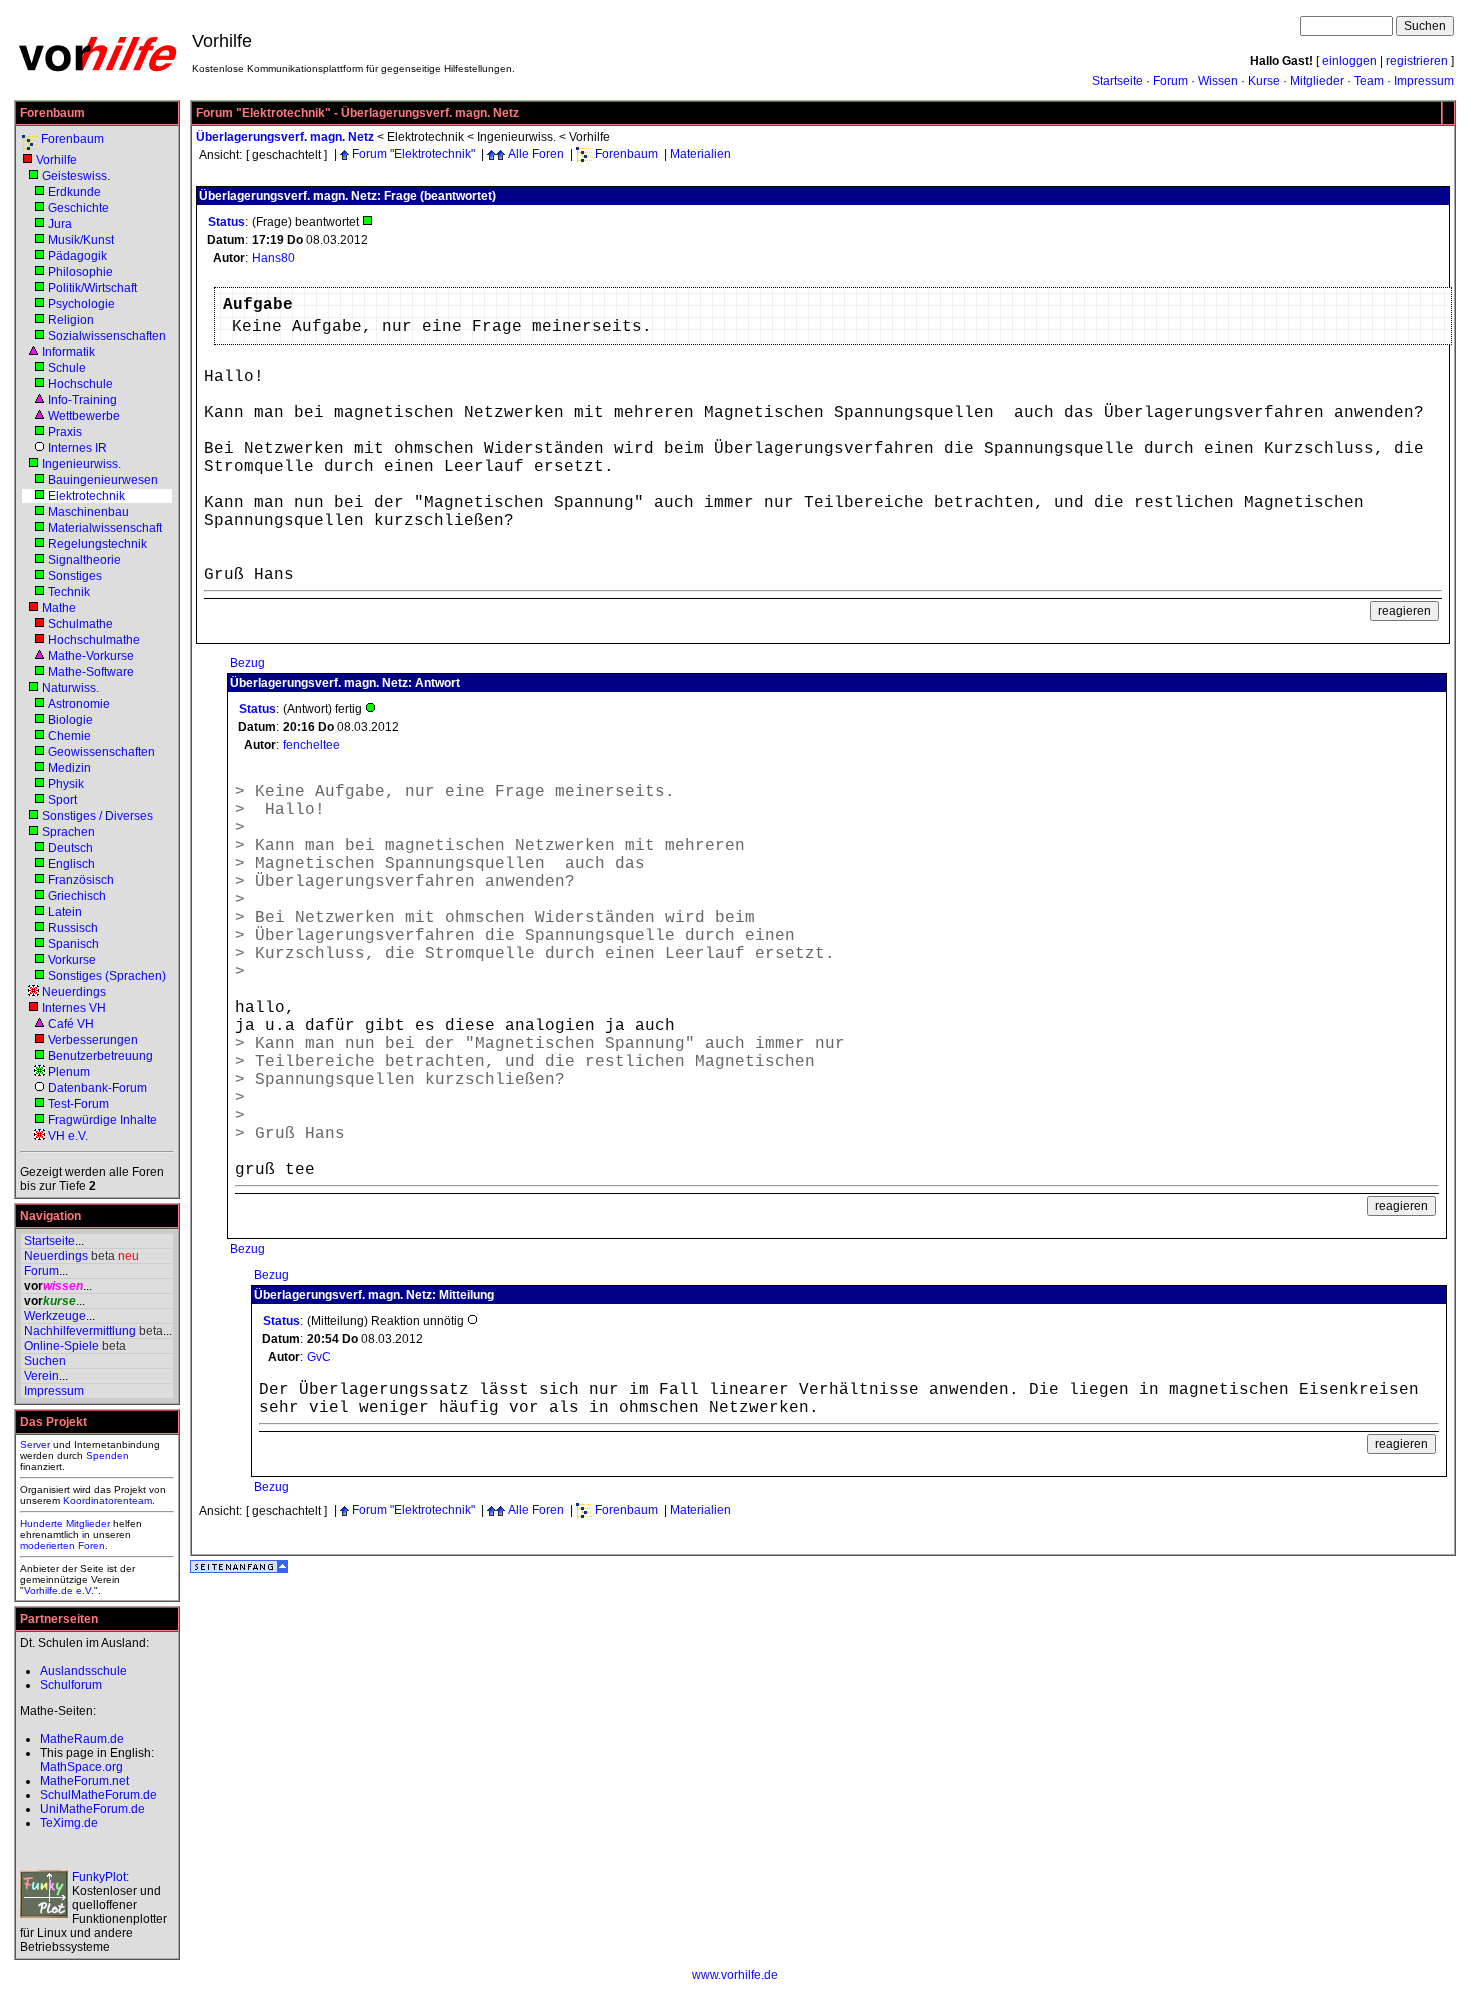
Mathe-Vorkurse (91, 656)
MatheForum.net (84, 1781)
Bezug (247, 663)
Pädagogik (77, 256)
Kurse (1264, 81)
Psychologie (81, 304)
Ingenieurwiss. (81, 464)
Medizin (69, 768)
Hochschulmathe (94, 640)
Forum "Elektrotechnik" (413, 154)
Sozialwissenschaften (107, 336)
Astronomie (79, 704)
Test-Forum (78, 1104)
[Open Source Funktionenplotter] (44, 1894)
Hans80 (273, 258)
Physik (66, 784)
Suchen (45, 1361)
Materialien (700, 154)
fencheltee (311, 745)
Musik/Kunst (81, 240)
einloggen (1349, 61)
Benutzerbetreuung (100, 1056)
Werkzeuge (55, 1316)
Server (35, 1444)
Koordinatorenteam (107, 1500)
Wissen (1218, 81)
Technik (69, 592)
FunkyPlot (99, 1877)
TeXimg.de (69, 1823)
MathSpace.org (81, 1767)
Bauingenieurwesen (103, 480)
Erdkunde (74, 192)
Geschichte (78, 208)
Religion (71, 320)
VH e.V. (68, 1136)
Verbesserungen (93, 1040)
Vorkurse (72, 960)
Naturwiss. (70, 688)
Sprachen (68, 832)
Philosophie (80, 272)
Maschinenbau (88, 512)
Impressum (1424, 81)
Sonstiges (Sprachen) (107, 976)
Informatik (68, 352)
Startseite (1117, 81)
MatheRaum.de (82, 1739)
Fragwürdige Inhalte (102, 1120)
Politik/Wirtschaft (92, 288)
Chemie (69, 736)
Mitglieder (1317, 81)
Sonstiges (75, 576)
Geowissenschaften (101, 752)
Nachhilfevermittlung (80, 1331)
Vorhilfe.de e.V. (59, 1590)
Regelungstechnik (97, 544)
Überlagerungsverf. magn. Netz (285, 137)
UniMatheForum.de (92, 1809)
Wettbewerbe (84, 416)
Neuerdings (74, 992)
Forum (1170, 81)
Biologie (70, 720)
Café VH (71, 1024)
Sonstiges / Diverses (97, 816)
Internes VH (74, 1008)
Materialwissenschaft (105, 528)
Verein (41, 1376)
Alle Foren (536, 154)
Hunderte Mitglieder (65, 1523)
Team (1369, 81)
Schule (67, 368)
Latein (65, 912)
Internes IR (77, 448)
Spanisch (73, 944)
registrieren (1417, 61)
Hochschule (80, 384)
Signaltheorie (84, 560)
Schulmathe (80, 624)
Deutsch (70, 848)
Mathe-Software (91, 672)
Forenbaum (72, 139)
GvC (319, 1357)
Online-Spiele (61, 1346)
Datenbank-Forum (97, 1088)
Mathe (59, 608)
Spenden (107, 1455)
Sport (62, 800)
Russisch (73, 928)
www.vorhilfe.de (735, 1975)
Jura (60, 224)
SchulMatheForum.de (98, 1795)
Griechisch (77, 896)
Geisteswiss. (76, 176)
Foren (91, 1545)
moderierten (47, 1545)
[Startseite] (97, 70)
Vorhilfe (56, 160)
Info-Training (82, 400)
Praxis (65, 432)
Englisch (71, 864)
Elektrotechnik (86, 496)
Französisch (81, 880)
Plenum (69, 1072)
